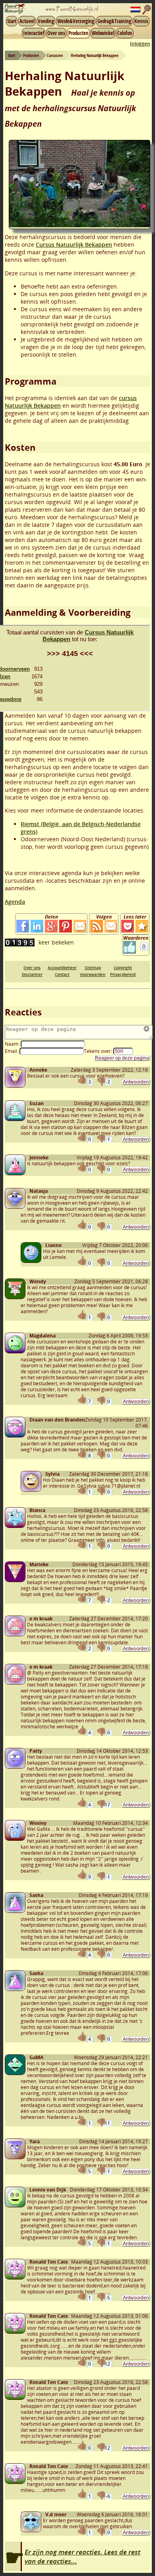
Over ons (56, 33)
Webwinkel (103, 33)
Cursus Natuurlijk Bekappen (74, 244)
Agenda (15, 902)
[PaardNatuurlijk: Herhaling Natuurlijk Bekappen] (142, 926)
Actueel (27, 21)
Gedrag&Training (114, 21)
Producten (78, 33)
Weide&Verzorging (76, 21)
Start (12, 21)
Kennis (141, 21)
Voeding (46, 21)
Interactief (34, 33)
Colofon (125, 33)
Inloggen (140, 44)
